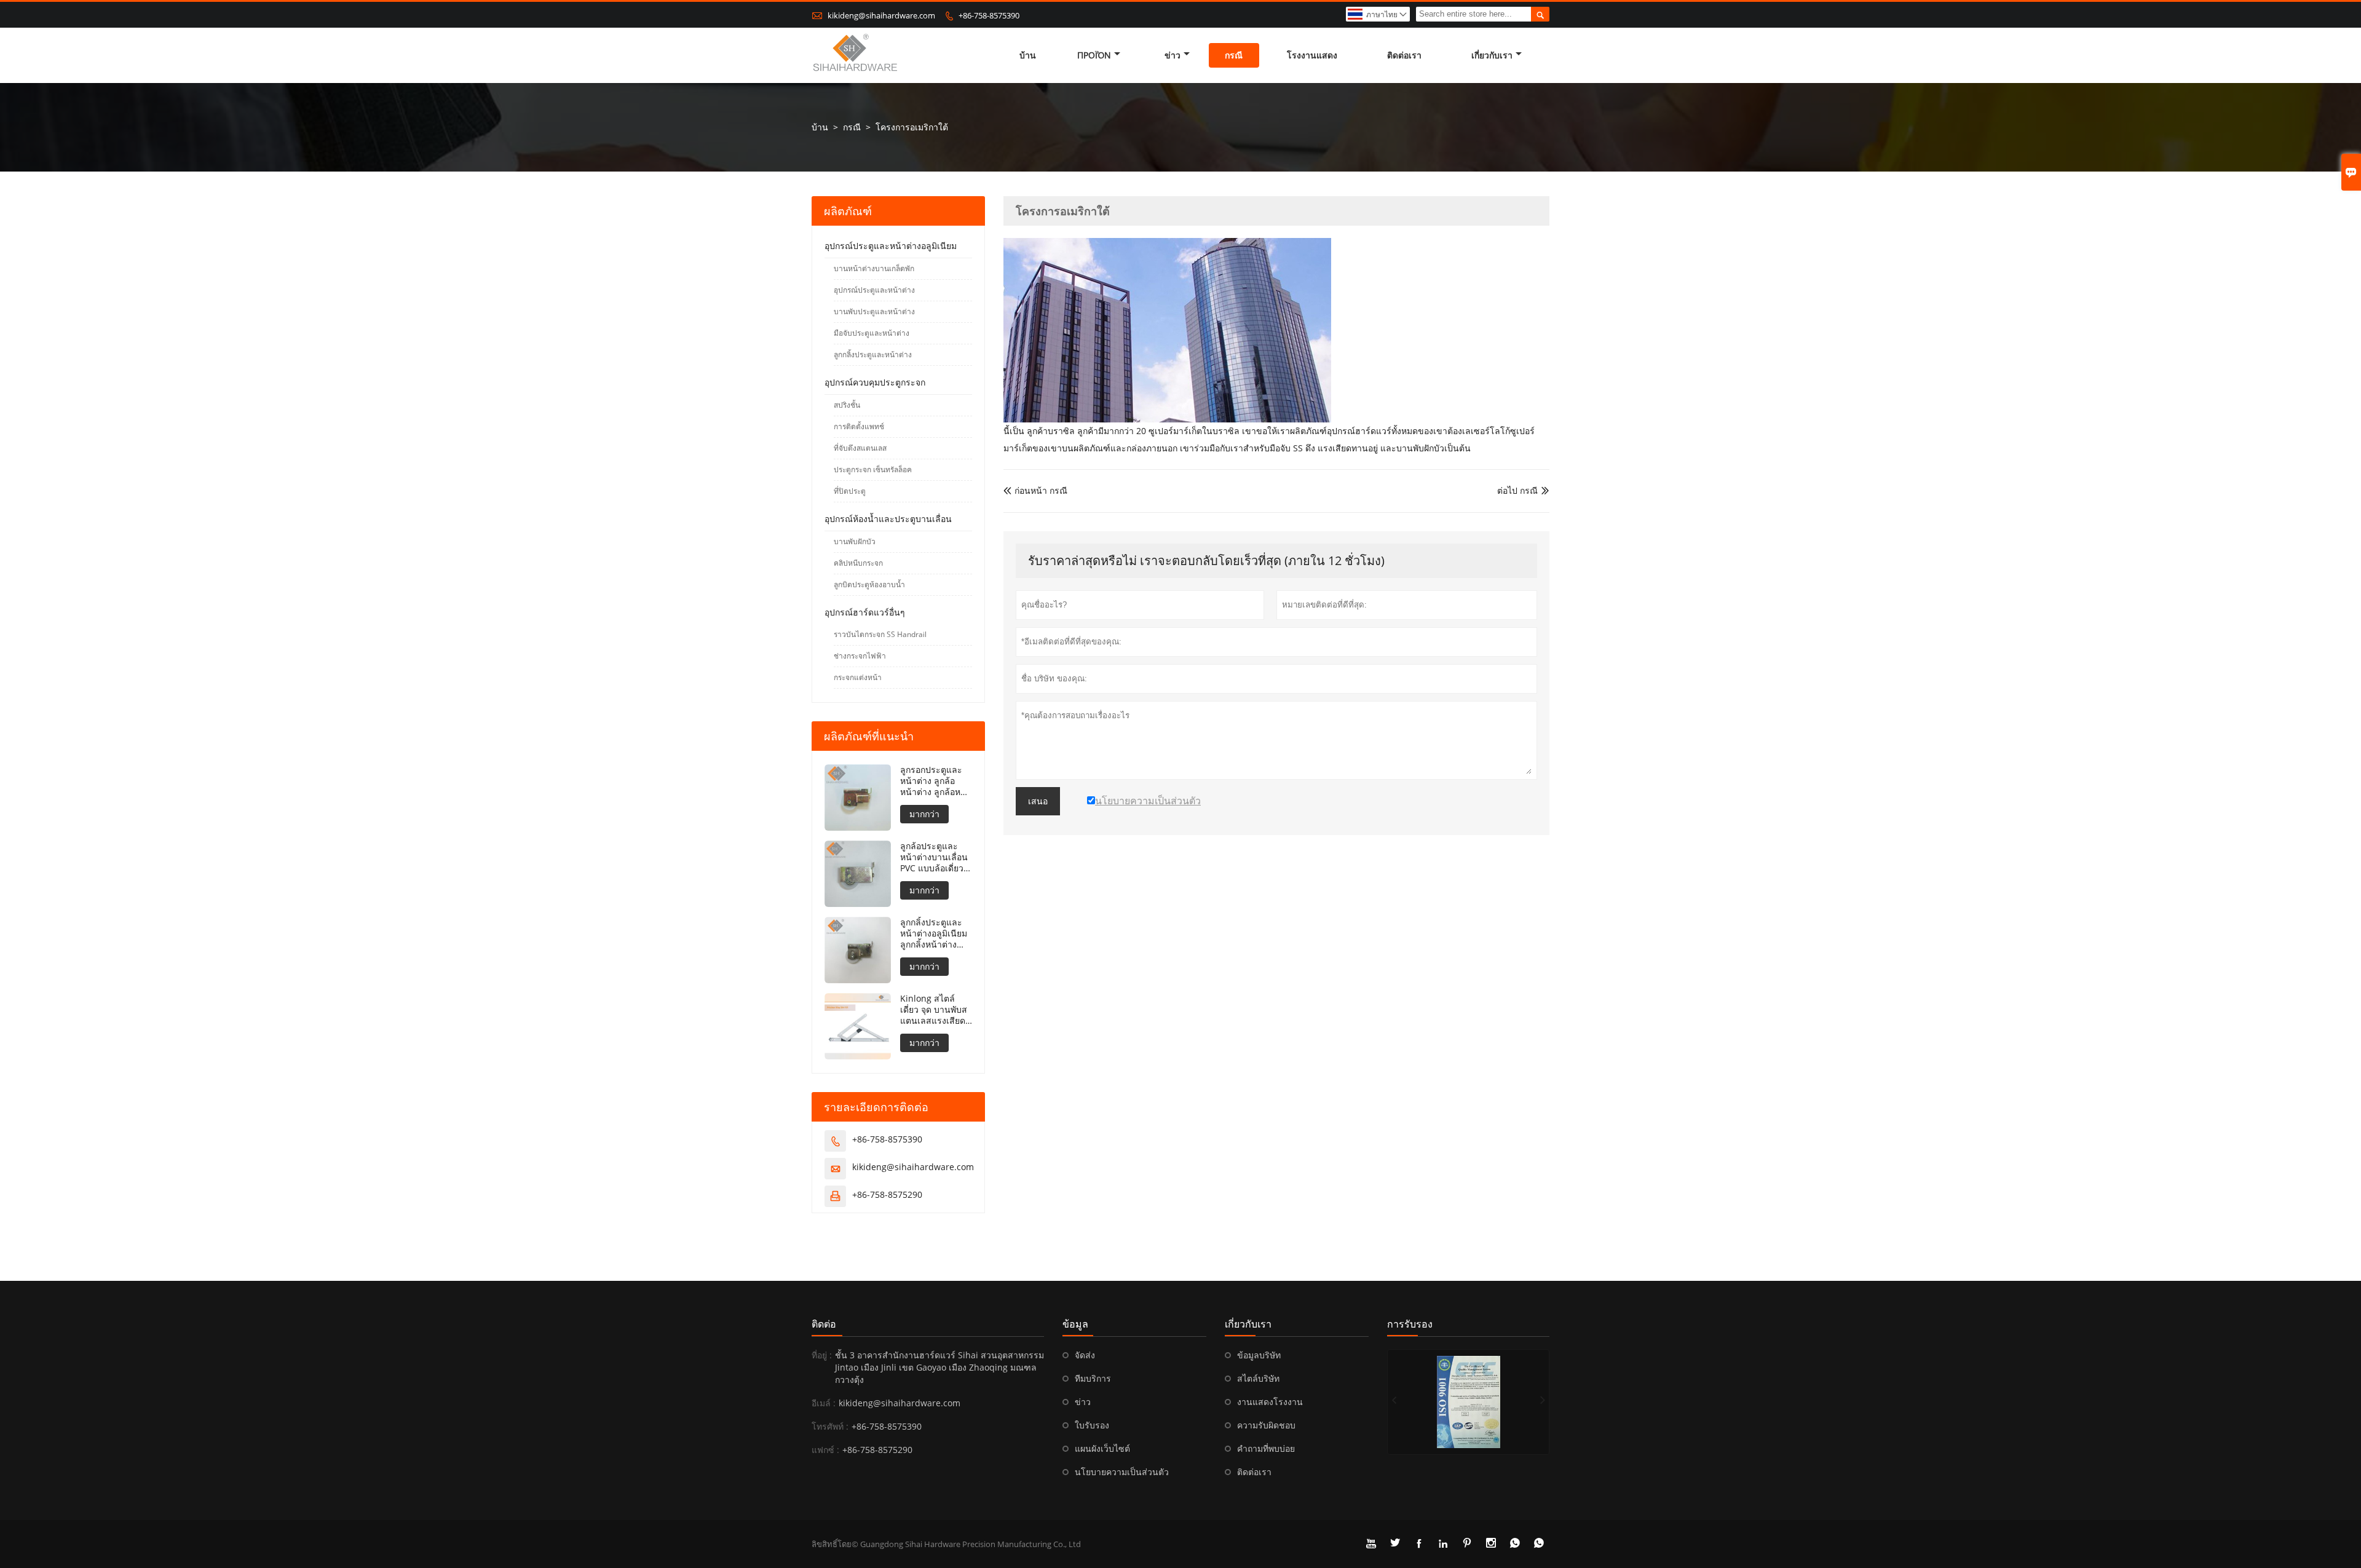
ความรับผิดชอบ (1266, 1425)
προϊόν (1094, 55)
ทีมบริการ (1093, 1378)
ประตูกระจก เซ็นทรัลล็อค (873, 469)
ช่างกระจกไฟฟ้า (860, 656)
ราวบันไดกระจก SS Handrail (880, 634)
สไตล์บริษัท (1258, 1378)
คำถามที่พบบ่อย (1266, 1448)
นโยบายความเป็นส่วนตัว (1122, 1472)
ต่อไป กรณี (1517, 490)
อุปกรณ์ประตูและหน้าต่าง (874, 290)
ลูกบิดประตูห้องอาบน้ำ (869, 584)
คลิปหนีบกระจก (858, 563)
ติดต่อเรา (1404, 55)
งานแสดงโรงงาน (1270, 1402)
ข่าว (1173, 55)
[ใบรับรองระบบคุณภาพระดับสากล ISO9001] (1468, 1402)
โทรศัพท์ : (830, 1426)
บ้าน (1028, 55)
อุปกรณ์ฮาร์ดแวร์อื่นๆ (865, 612)
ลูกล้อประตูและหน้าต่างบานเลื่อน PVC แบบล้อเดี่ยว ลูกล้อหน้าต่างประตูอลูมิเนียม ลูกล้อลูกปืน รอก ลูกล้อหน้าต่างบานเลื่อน (934, 857)
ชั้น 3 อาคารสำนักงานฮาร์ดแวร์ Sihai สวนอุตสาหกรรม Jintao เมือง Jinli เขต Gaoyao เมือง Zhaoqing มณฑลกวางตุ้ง (939, 1367)
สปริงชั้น (847, 405)
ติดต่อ (824, 1324)
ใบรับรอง (1092, 1425)
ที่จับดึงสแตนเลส (860, 448)
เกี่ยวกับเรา (1492, 55)
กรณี (1234, 55)
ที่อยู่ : (822, 1355)
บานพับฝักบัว (855, 541)
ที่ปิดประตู (850, 491)
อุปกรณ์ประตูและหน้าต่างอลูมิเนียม (891, 246)
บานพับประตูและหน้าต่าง (874, 311)
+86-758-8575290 (887, 1194)
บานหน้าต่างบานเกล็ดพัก (874, 268)
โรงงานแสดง (1312, 55)
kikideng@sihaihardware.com (881, 15)
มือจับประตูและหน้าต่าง (872, 333)
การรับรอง (1410, 1324)
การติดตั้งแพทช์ (859, 426)
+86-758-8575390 (989, 15)
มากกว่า (924, 814)
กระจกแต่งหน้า (858, 677)
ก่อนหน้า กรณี (1035, 490)
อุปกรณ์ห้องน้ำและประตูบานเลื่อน (888, 519)
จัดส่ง (1085, 1355)
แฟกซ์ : (825, 1450)
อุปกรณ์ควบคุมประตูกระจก (875, 382)
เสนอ (1038, 801)
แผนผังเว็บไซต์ (1102, 1448)
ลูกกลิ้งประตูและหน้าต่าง (873, 354)
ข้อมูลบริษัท (1259, 1355)
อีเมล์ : (824, 1403)
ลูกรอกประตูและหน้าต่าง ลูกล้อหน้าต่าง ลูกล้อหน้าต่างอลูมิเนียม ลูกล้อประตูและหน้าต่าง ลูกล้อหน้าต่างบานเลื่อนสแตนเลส (936, 781)
